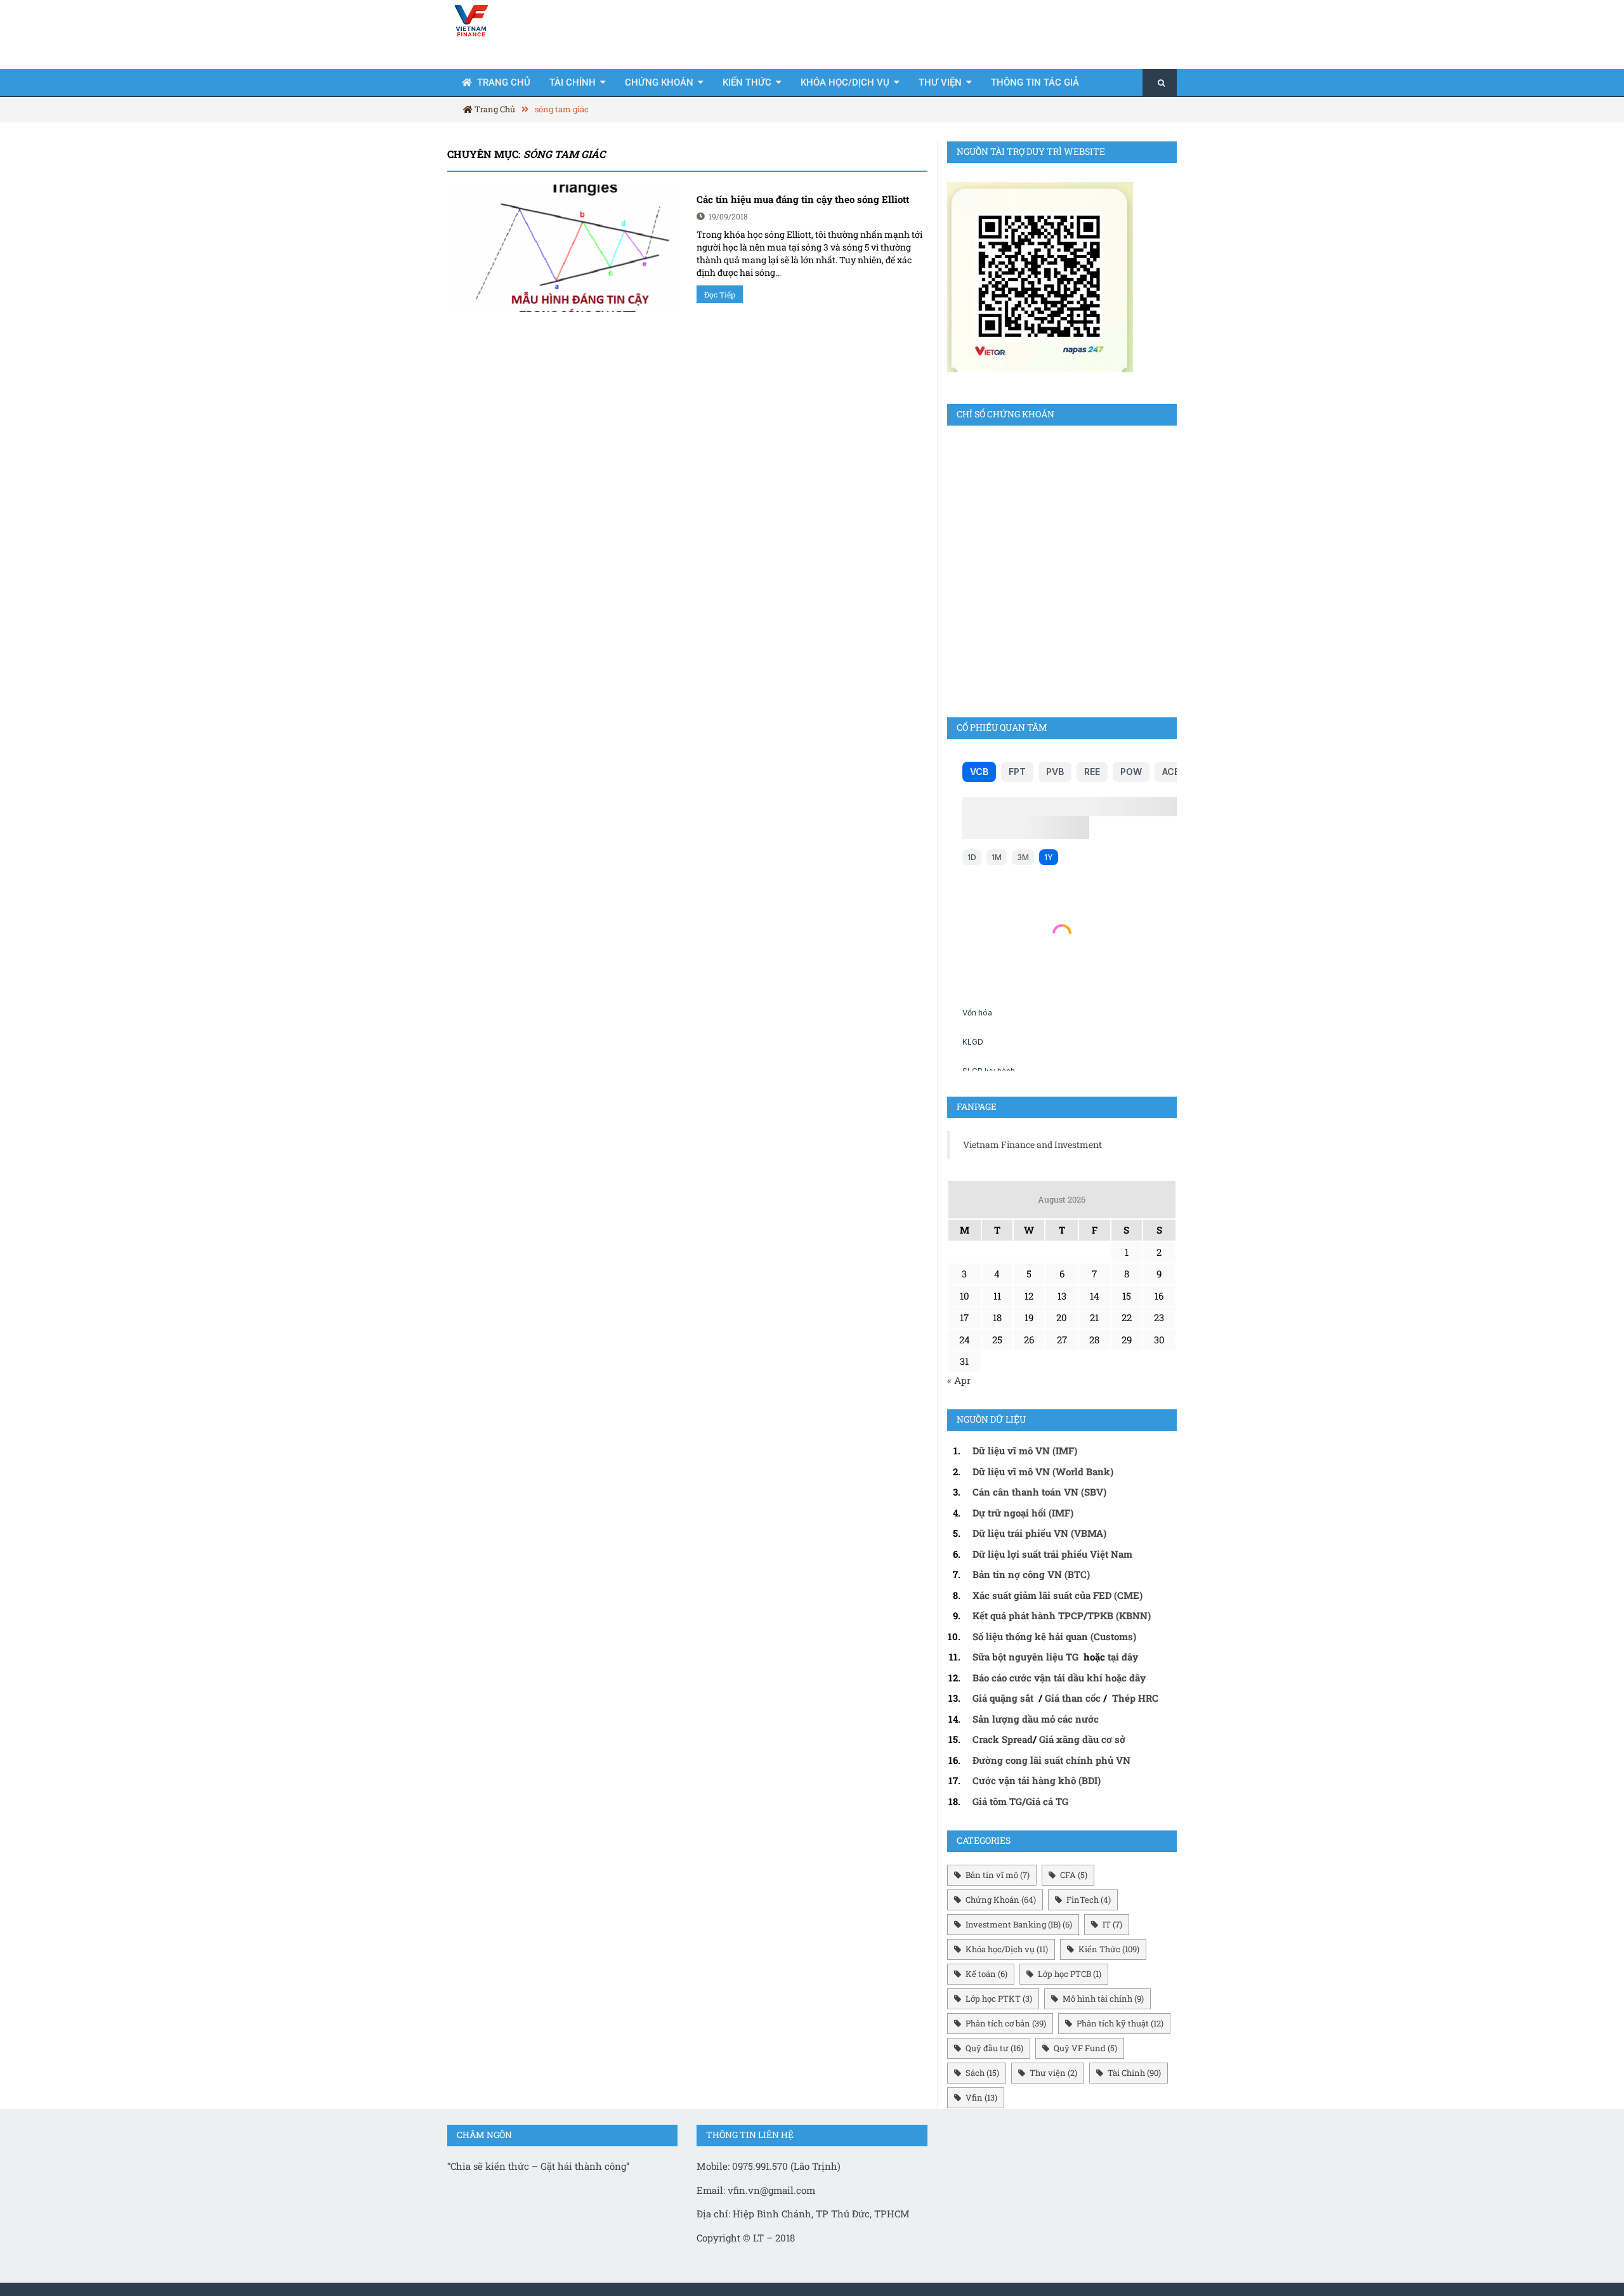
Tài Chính (573, 82)
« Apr (959, 1380)
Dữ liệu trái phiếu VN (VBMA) (1039, 1533)
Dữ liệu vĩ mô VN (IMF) (1025, 1451)
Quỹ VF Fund (1085, 2048)
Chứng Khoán (659, 82)
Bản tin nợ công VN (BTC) (1031, 1574)
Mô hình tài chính (1103, 1999)
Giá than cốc (1073, 1698)
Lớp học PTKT (999, 1999)
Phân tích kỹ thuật (1120, 2023)
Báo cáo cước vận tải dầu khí (1038, 1678)
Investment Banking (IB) (1019, 1924)
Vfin (981, 2097)
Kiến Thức (747, 82)
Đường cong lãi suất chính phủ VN (1051, 1760)
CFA (1074, 1875)
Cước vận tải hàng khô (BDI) (1037, 1780)
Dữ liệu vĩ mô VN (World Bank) (1043, 1471)
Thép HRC (1135, 1698)
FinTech (1089, 1900)
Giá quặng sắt (1003, 1698)
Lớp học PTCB (1070, 1974)
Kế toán (986, 1974)
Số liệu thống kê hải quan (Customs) (1054, 1636)
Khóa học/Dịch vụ (845, 82)
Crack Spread (1003, 1739)
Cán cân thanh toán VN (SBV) (1039, 1492)
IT (1112, 1924)
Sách (982, 2073)
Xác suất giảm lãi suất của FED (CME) (1058, 1595)
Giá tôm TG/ (999, 1801)
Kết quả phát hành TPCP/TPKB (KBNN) (1062, 1615)
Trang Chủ (494, 109)
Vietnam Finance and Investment (1032, 1145)
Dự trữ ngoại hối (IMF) (1023, 1513)
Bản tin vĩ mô (998, 1875)
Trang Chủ (504, 82)
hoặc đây (1125, 1678)
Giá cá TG (1047, 1801)
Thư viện (940, 82)
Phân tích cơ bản (1006, 2023)
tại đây (1123, 1657)
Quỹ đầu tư (994, 2048)
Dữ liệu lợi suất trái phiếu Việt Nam (1052, 1554)
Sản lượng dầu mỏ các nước (1036, 1719)
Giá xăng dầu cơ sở (1082, 1739)
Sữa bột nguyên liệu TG (1027, 1657)
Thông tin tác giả (1035, 82)
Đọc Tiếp (720, 294)
